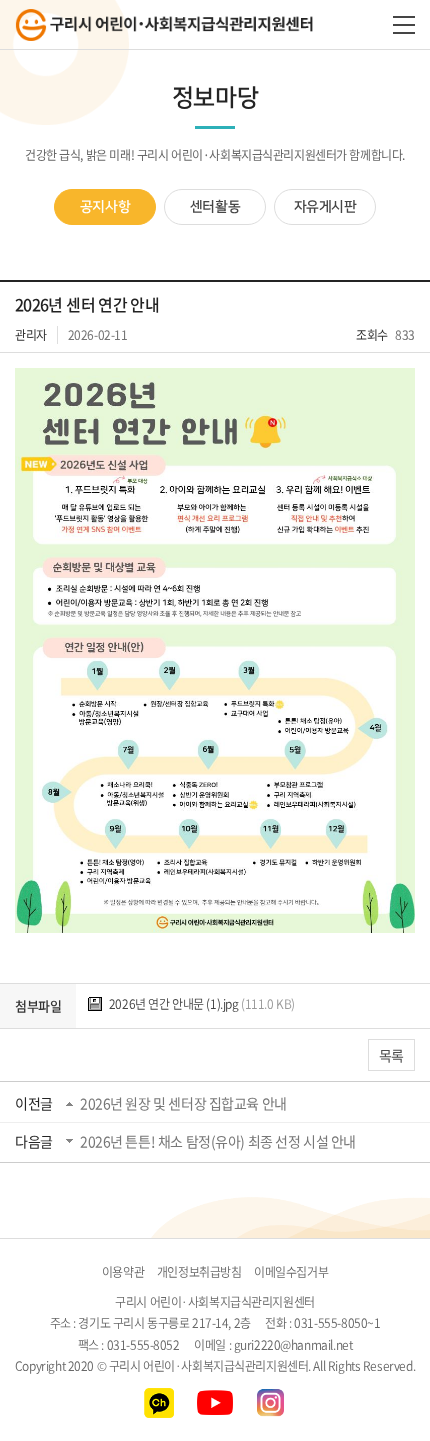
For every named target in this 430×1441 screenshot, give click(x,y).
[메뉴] (404, 25)
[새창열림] (159, 1398)
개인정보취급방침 (199, 1272)
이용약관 (123, 1272)
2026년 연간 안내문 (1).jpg (200, 1004)
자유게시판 (325, 207)
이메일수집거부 (291, 1272)
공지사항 (105, 207)
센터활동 (215, 207)
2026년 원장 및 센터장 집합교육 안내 (183, 1103)
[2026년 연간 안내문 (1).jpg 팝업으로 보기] (215, 380)
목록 (391, 1055)
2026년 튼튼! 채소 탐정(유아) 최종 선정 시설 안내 (218, 1141)
